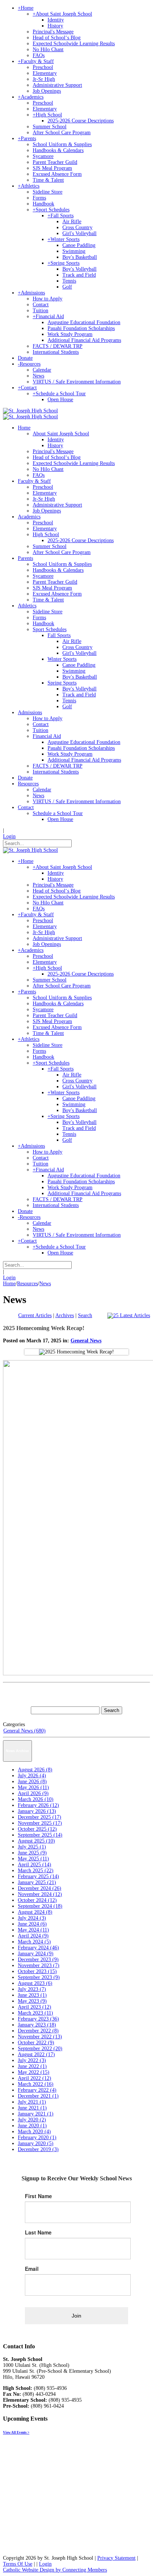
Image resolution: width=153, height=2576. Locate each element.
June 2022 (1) (32, 2066)
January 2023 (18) (37, 2025)
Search (85, 1315)
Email (32, 2269)
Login (9, 836)
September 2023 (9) (39, 1977)
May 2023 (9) (32, 2001)
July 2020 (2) (32, 2120)
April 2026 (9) (33, 1793)
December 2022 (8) (38, 2031)
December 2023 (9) (38, 1960)
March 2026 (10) (36, 1799)
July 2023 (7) (32, 1989)
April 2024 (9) (33, 1936)
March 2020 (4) (34, 2132)
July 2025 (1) (32, 1847)
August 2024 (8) (35, 1912)
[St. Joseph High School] (30, 411)
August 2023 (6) (35, 1983)
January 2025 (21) (37, 1882)
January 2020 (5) (36, 2143)
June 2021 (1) (32, 2108)
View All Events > (16, 2432)
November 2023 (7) (39, 1965)
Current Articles (35, 1315)
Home (9, 1284)
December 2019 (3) (38, 2149)
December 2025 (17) (40, 1817)
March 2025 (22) (36, 1871)
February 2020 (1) (37, 2138)
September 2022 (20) (40, 2049)
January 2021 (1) (36, 2114)
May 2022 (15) (34, 2072)
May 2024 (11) (33, 1930)
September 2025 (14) (40, 1835)
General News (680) (25, 1731)
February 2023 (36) (38, 2019)
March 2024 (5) (34, 1942)
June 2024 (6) (32, 1924)
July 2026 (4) (32, 1776)
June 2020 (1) (32, 2126)
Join (76, 2316)
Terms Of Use (18, 2564)
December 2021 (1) (38, 2096)
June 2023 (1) (32, 1995)
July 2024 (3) (32, 1918)
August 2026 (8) (35, 1770)
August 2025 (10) (36, 1841)
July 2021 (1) (32, 2102)
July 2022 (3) (32, 2060)
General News (86, 1341)
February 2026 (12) (38, 1805)
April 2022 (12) (35, 2078)
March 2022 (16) (36, 2084)
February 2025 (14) (38, 1876)
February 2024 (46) (38, 1948)
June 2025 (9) (32, 1853)
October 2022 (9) (36, 2043)
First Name (38, 2196)
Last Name (38, 2232)
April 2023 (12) (35, 2007)
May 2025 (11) (33, 1859)
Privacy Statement (116, 2558)
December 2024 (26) (40, 1888)
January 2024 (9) (36, 1954)
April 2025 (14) (35, 1865)
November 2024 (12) (40, 1894)
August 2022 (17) (36, 2054)
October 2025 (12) (37, 1829)
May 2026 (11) (33, 1787)
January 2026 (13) (37, 1811)
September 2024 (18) (40, 1906)
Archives (65, 1315)
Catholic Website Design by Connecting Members (55, 2570)
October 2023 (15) (37, 1971)
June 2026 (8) (32, 1782)
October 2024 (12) (37, 1900)
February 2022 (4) (37, 2090)
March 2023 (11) (35, 2013)
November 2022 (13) (40, 2037)
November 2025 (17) (40, 1823)
